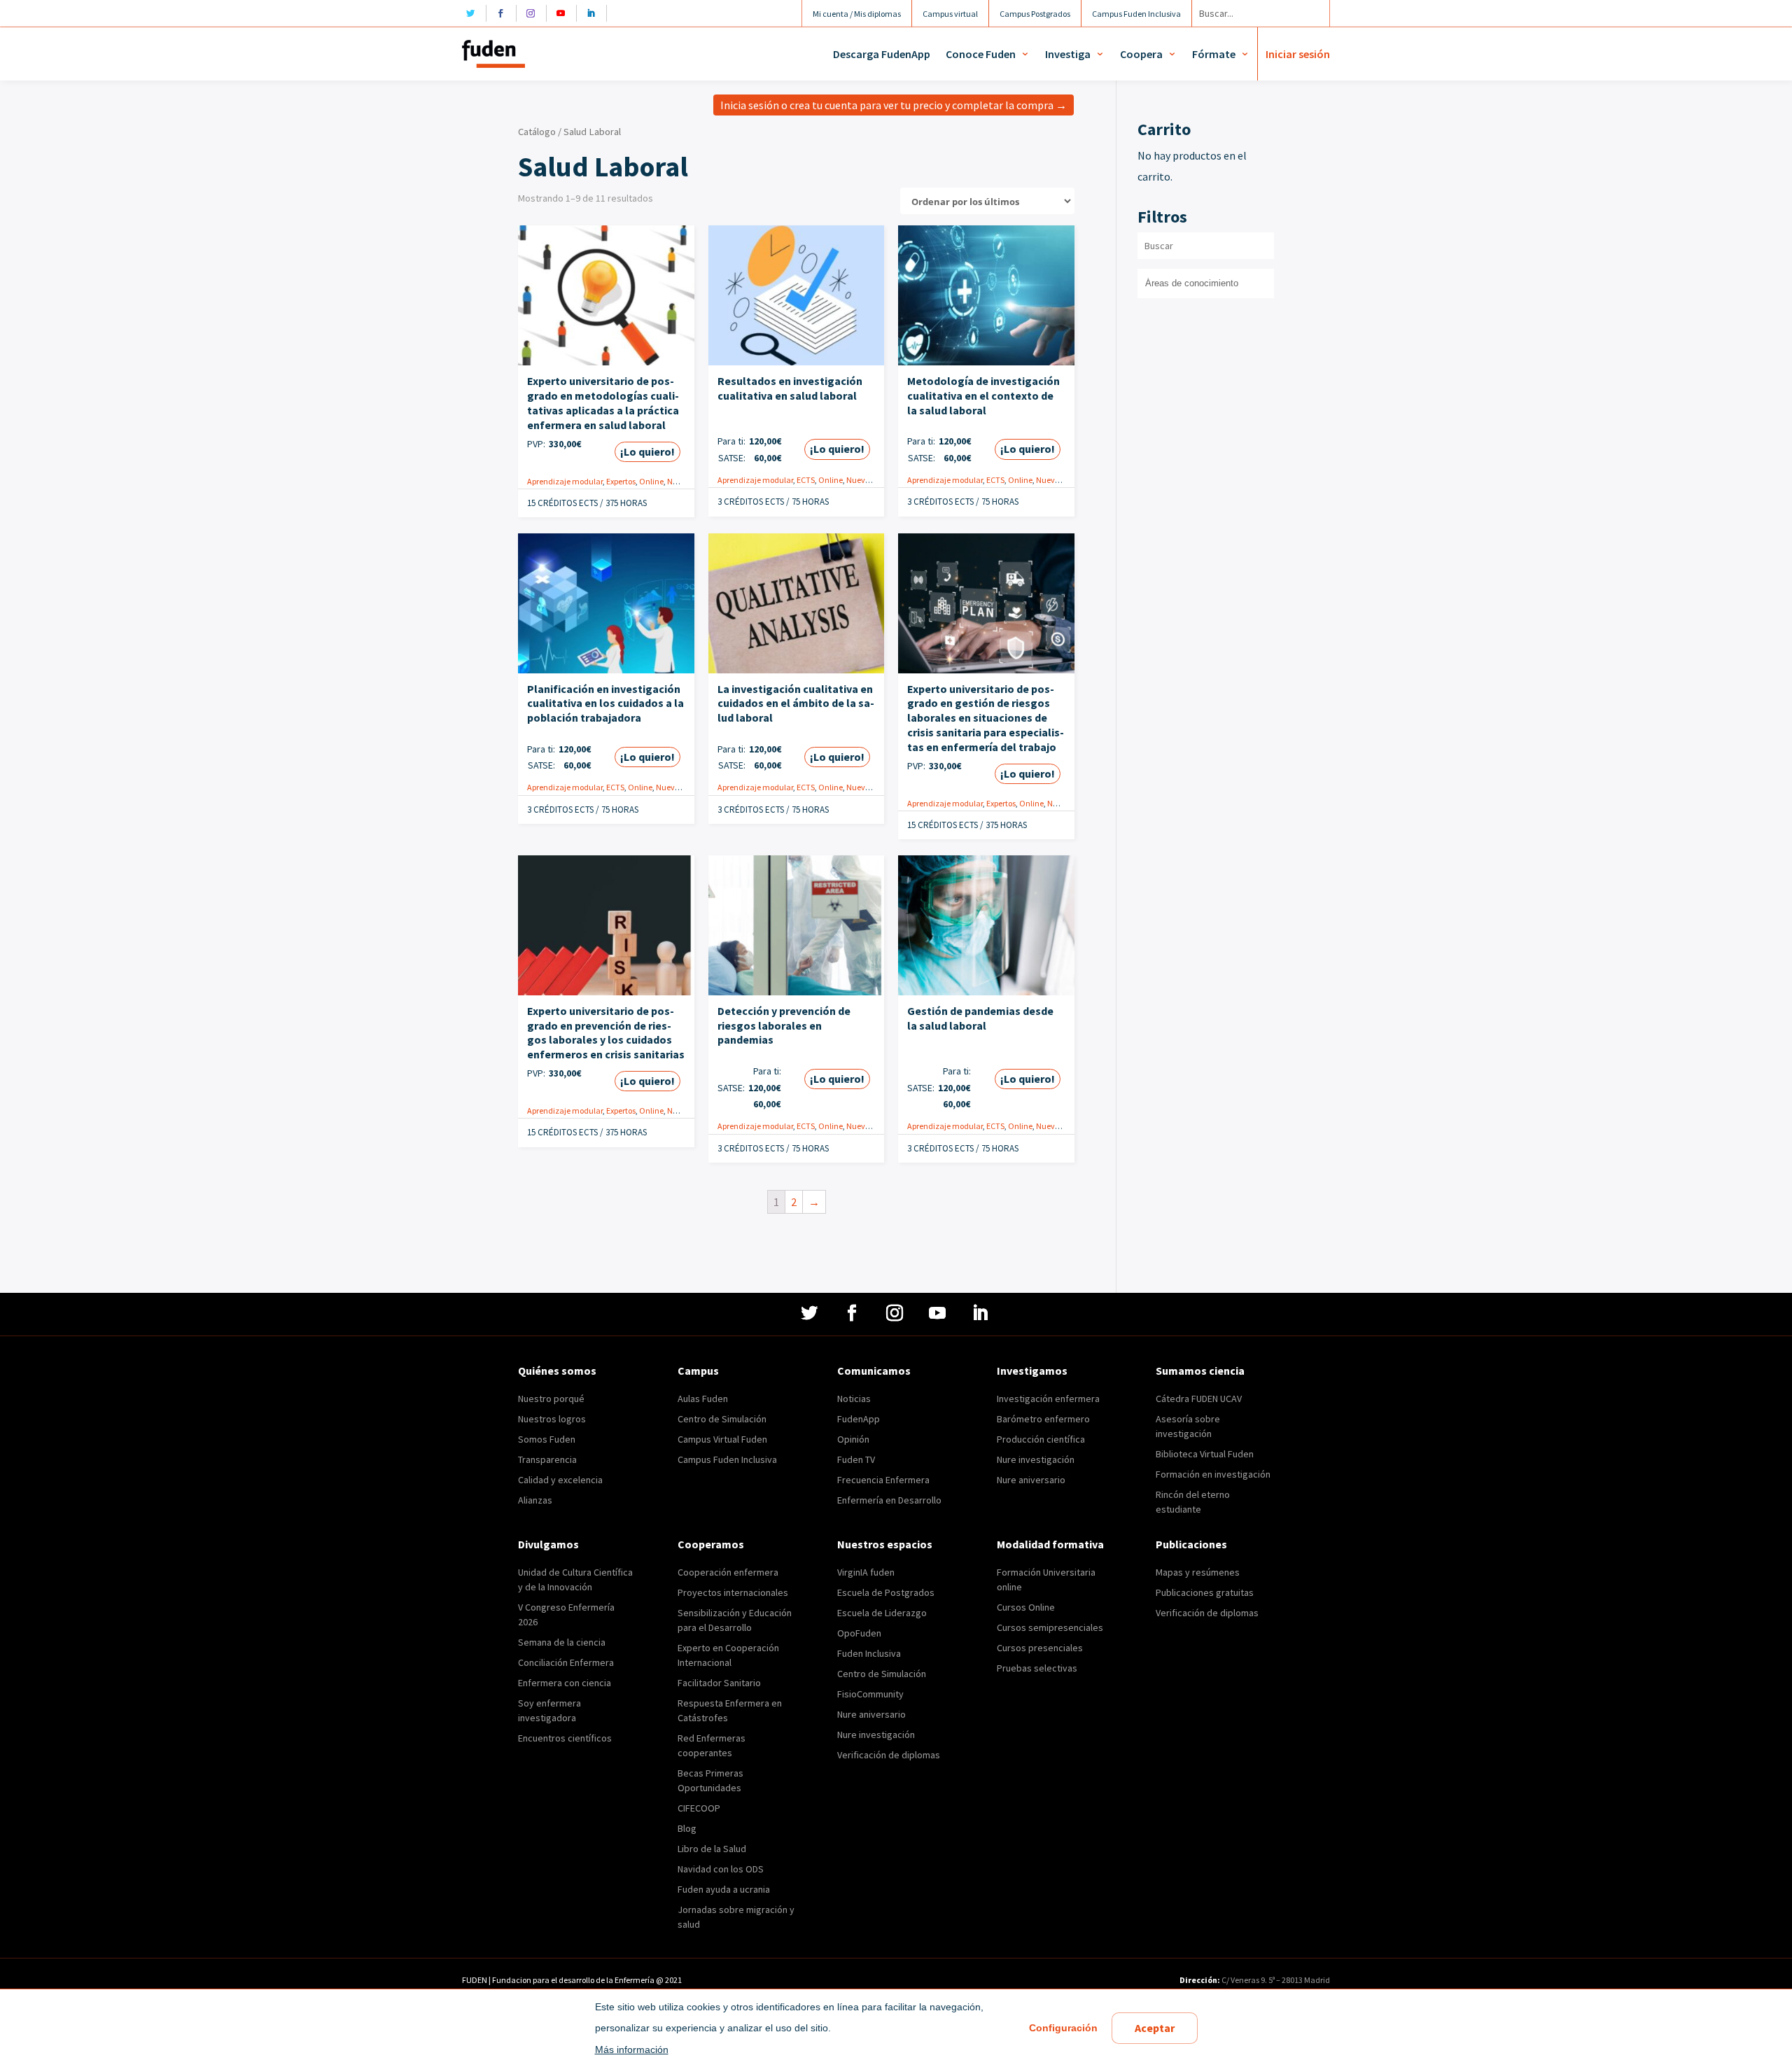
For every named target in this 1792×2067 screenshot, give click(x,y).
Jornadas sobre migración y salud (736, 1917)
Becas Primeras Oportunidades (710, 1780)
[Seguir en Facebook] (504, 13)
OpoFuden (859, 1633)
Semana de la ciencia (562, 1642)
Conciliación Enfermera (566, 1662)
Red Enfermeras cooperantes (712, 1745)
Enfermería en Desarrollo (889, 1500)
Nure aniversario (1031, 1480)
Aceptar (1155, 2028)
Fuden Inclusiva (869, 1653)
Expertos (621, 481)
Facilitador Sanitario (719, 1683)
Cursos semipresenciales (1050, 1627)
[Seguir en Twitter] (474, 13)
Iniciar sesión (1298, 54)
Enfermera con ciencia (565, 1683)
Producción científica (1041, 1439)
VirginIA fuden (866, 1572)
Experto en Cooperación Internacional (728, 1655)
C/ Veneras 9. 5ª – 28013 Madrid (1275, 1980)
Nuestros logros (552, 1419)
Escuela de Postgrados (886, 1592)
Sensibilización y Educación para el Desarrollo (735, 1620)
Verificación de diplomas (889, 1755)
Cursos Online (1026, 1607)
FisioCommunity (870, 1694)
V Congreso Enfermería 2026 (566, 1614)
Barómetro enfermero (1043, 1419)
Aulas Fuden (703, 1399)
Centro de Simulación (722, 1419)
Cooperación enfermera (728, 1572)
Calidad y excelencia (560, 1480)
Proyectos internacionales (733, 1592)
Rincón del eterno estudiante (1193, 1502)
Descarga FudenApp (882, 54)
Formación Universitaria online (1046, 1579)
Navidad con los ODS (721, 1869)
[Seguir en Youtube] (565, 13)
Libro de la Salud (712, 1849)
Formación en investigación (1213, 1474)
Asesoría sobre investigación (1188, 1426)
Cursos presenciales (1040, 1648)
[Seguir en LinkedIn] (595, 13)
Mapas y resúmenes (1198, 1572)
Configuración (1063, 2028)
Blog (687, 1828)
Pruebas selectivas (1037, 1668)
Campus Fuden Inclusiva (727, 1459)
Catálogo (537, 132)
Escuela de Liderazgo (882, 1613)
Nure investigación (1036, 1459)
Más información (632, 2050)
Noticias (854, 1399)
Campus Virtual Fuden (722, 1439)
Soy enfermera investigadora (549, 1710)
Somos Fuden (547, 1439)
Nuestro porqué (551, 1399)
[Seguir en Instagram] (534, 13)
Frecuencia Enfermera (883, 1480)
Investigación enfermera (1048, 1399)
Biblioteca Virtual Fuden (1205, 1454)
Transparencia (547, 1459)
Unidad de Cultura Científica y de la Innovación (575, 1579)
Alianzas (535, 1500)
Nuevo (679, 481)
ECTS (806, 480)
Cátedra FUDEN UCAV (1199, 1399)
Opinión (853, 1439)
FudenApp (859, 1419)
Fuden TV (856, 1459)
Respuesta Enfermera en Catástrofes (730, 1710)
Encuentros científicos (565, 1738)
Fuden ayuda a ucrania (724, 1889)
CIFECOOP (699, 1808)
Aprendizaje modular (565, 481)
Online (651, 481)
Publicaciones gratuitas (1205, 1592)
